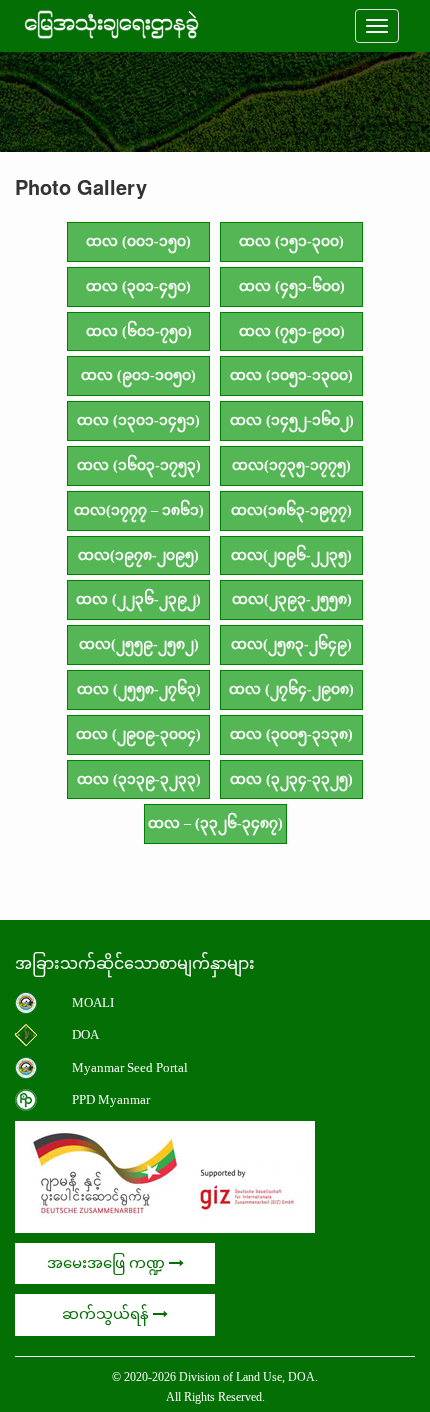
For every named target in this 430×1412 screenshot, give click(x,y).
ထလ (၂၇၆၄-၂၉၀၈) (291, 689)
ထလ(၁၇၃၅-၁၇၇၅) (291, 465)
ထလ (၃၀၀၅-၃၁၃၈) (291, 734)
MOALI (93, 1002)
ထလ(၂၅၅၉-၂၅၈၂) (139, 644)
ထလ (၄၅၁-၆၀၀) (292, 286)
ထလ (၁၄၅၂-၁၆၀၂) (292, 420)
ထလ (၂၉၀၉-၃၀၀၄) (138, 734)
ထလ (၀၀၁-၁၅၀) (138, 241)
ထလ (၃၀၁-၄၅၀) (138, 286)
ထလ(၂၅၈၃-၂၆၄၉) (291, 644)
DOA (85, 1034)
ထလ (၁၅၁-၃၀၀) (291, 241)
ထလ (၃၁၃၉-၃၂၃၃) (139, 779)
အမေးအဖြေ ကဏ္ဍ (108, 1263)
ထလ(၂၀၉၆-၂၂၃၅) (291, 555)
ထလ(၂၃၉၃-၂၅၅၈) (292, 599)
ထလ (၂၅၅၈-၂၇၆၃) (139, 689)
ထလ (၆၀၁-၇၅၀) (139, 331)
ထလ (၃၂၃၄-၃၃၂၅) (291, 779)
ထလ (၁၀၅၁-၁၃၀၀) (291, 375)
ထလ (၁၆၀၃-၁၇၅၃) (139, 465)
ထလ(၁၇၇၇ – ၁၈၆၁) (139, 510)
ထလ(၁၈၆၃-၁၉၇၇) (291, 510)
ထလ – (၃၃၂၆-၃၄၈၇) (215, 823)
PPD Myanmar (111, 1099)
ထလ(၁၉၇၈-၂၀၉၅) (138, 555)
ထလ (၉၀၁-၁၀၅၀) (138, 375)
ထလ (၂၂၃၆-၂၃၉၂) (138, 599)
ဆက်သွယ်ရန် (107, 1314)
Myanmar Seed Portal (130, 1067)
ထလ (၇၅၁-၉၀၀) (292, 331)
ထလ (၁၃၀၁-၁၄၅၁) (138, 420)
